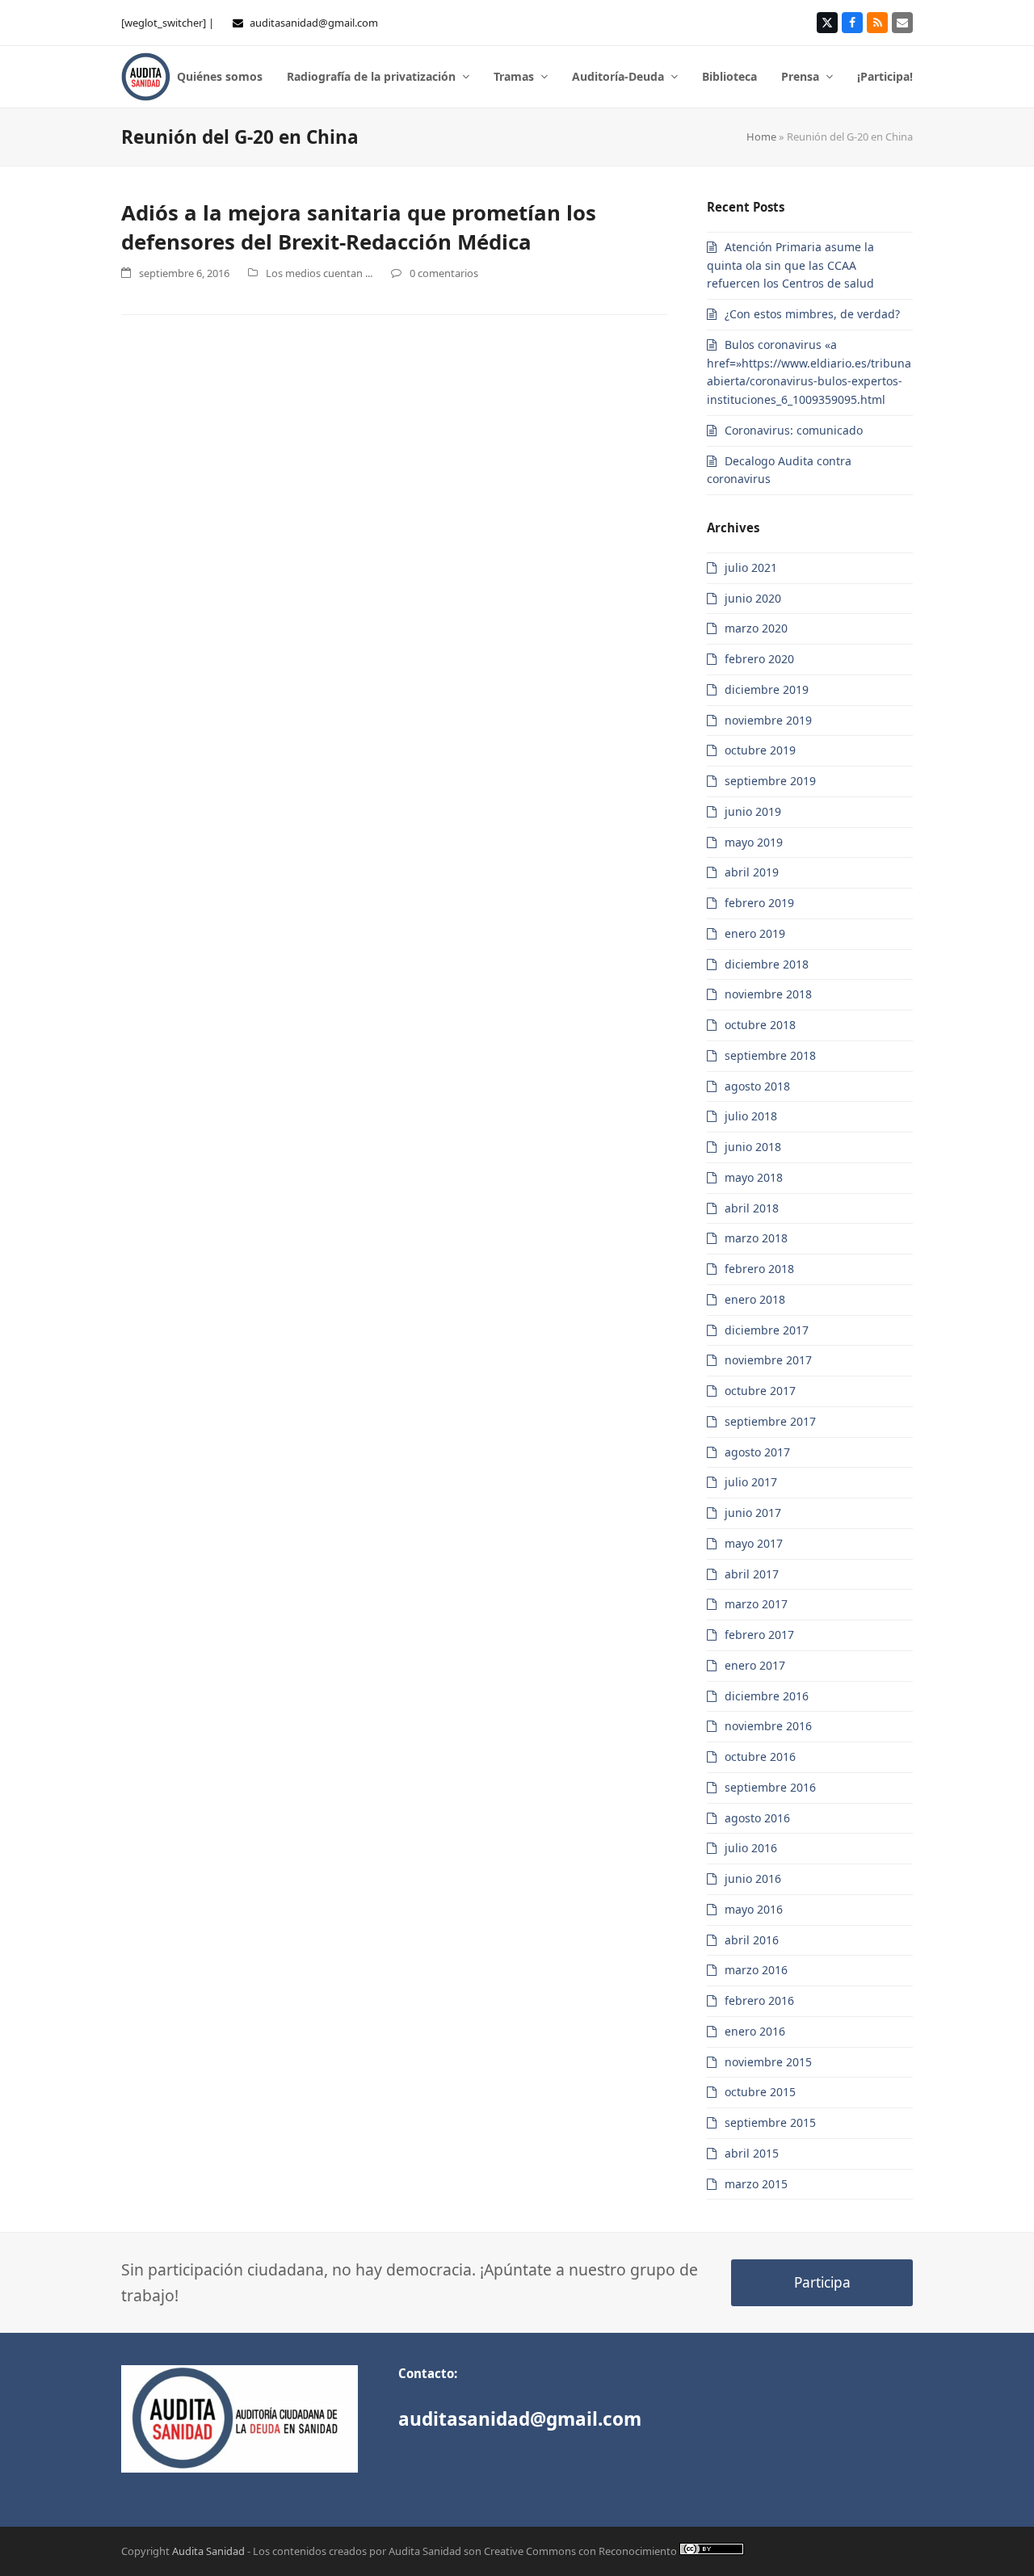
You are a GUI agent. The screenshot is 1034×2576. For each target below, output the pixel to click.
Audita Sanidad (208, 2551)
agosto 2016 (757, 1818)
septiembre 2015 (770, 2122)
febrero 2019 (759, 903)
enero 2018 (755, 1299)
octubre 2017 (760, 1391)
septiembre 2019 (770, 781)
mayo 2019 (754, 842)
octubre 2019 (760, 750)
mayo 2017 (754, 1543)
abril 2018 (752, 1208)
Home (761, 137)
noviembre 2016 (768, 1726)
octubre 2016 (760, 1757)
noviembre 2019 (768, 720)
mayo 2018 (754, 1177)
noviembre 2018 (768, 994)
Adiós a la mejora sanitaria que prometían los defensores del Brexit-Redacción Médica (359, 227)
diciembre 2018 (767, 964)
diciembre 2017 (767, 1330)
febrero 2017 (759, 1635)
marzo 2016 (756, 1970)
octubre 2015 (760, 2092)
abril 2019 (752, 872)
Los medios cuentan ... (319, 273)
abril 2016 (752, 1940)
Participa (822, 2282)
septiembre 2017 (770, 1421)
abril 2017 (752, 1574)
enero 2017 (755, 1665)
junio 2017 (753, 1513)
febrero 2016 (759, 2000)
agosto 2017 (757, 1452)
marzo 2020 (756, 628)
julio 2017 (751, 1482)
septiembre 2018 (770, 1055)
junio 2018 (753, 1147)
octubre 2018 (760, 1025)
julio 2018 (751, 1116)
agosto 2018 (757, 1086)
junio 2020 (753, 598)
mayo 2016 (754, 1909)
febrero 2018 (759, 1269)
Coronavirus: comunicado (794, 430)
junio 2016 (753, 1878)
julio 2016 (751, 1848)
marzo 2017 (756, 1604)
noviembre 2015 (768, 2062)
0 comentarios (444, 273)
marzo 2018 (756, 1238)
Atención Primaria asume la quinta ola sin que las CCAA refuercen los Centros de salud (790, 265)
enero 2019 (755, 933)
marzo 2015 (756, 2184)
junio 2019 (753, 811)
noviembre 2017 (768, 1360)
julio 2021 (751, 567)
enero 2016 (755, 2031)
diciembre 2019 (767, 689)
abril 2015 (752, 2153)
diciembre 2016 (767, 1696)
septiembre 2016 (770, 1787)
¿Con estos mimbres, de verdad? (812, 314)
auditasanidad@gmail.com (314, 23)
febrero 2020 (759, 659)
